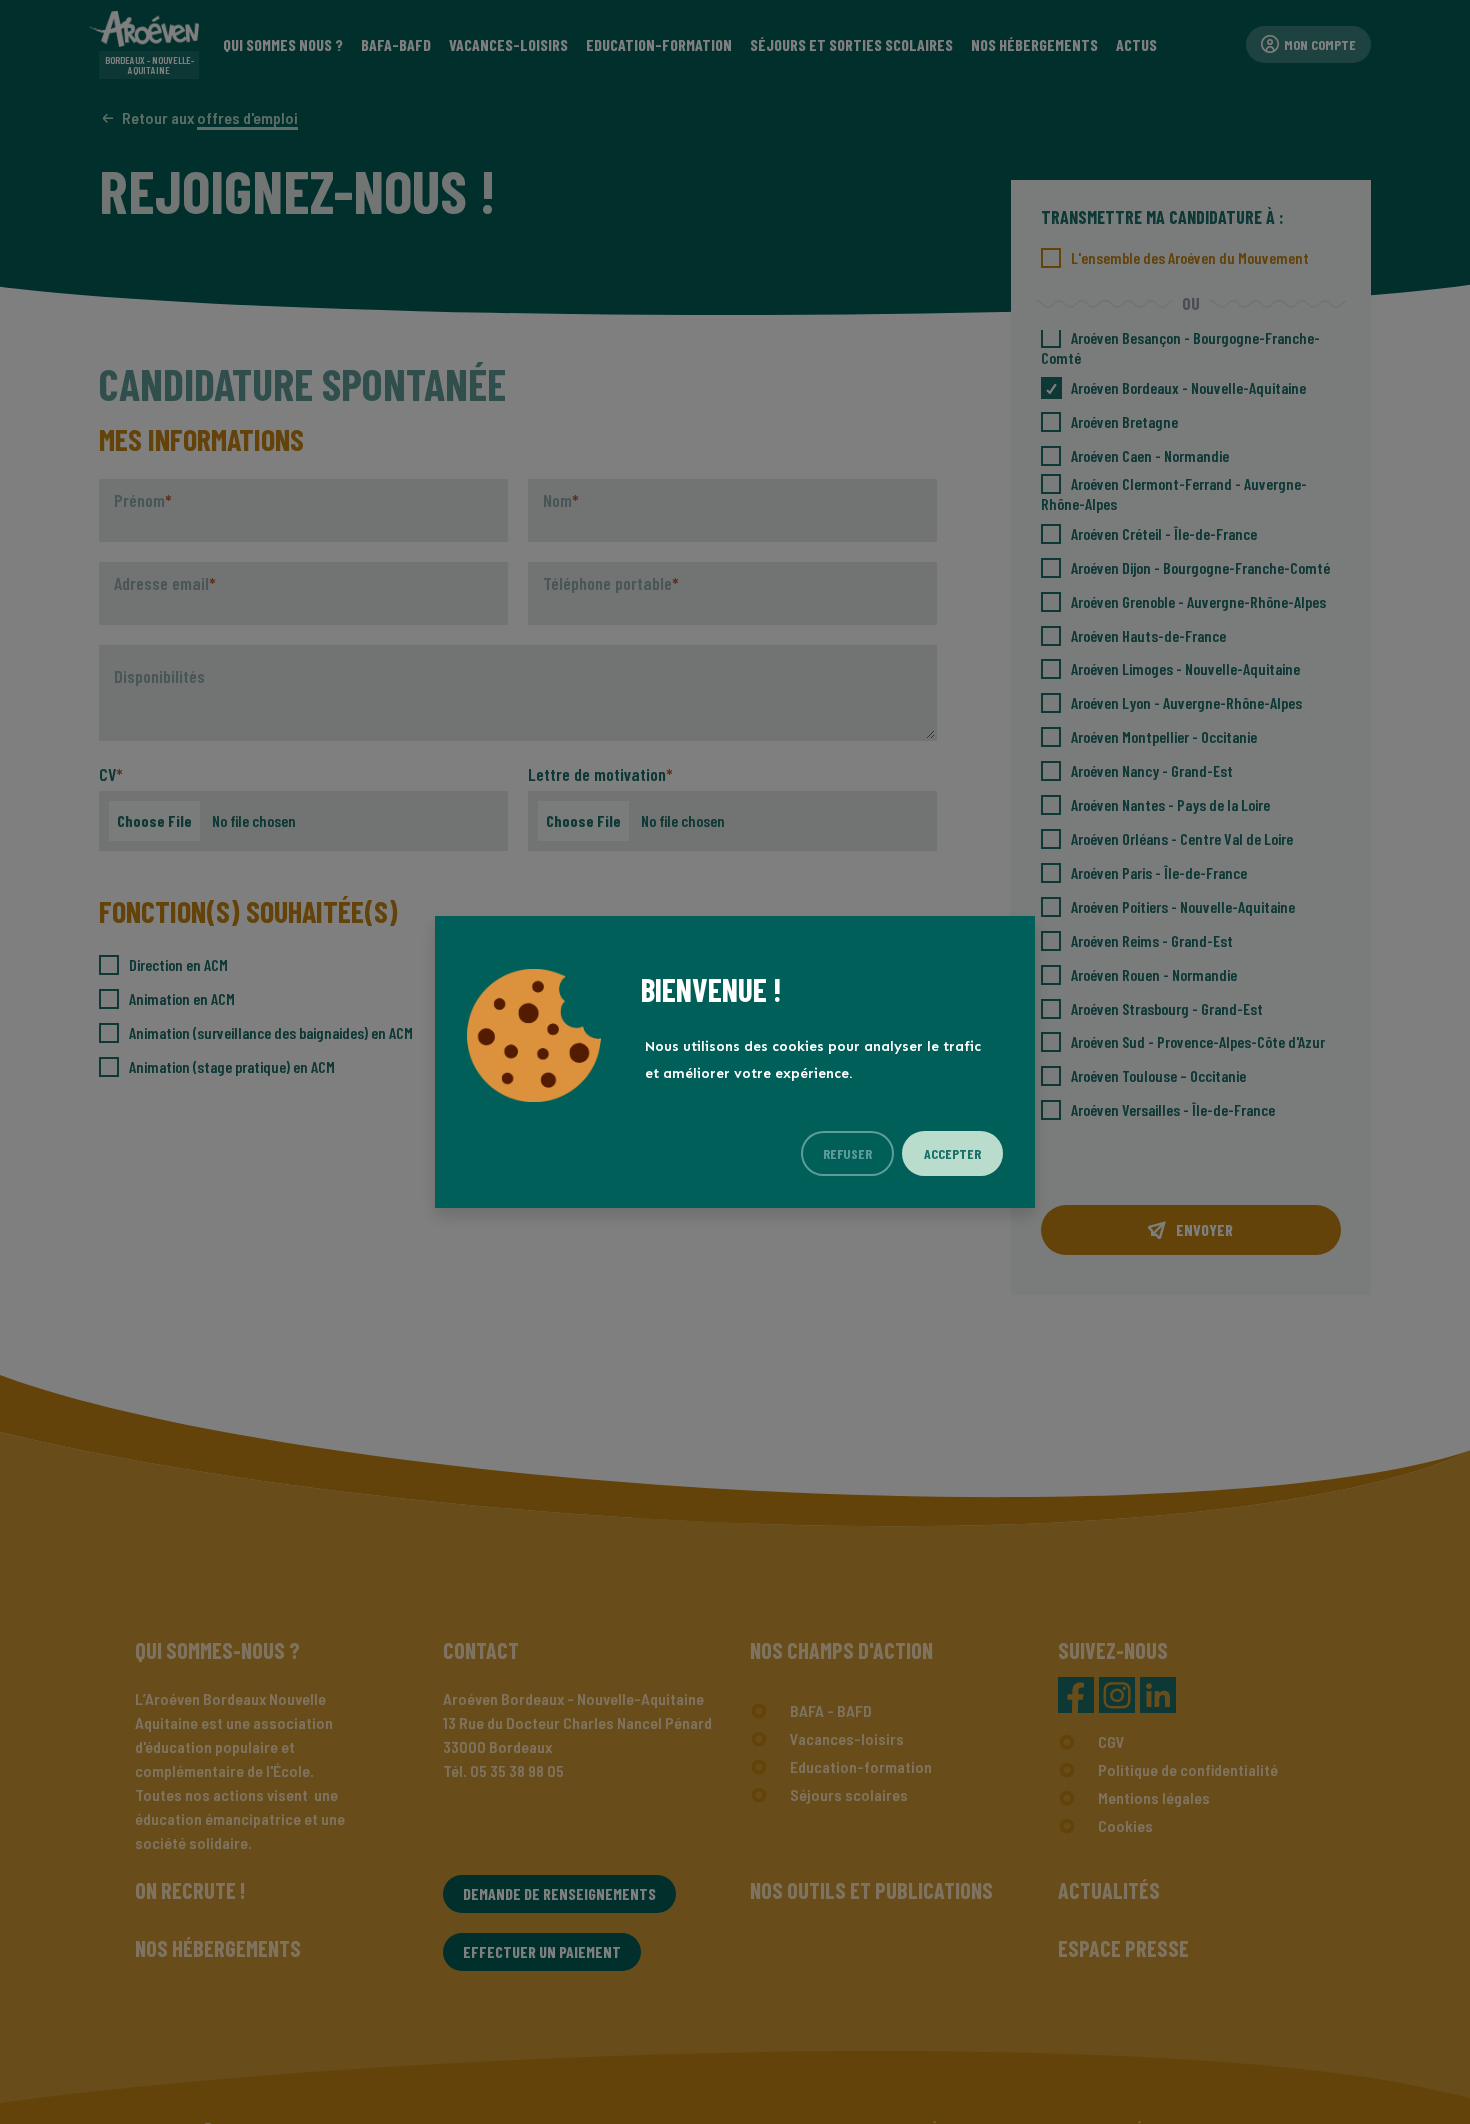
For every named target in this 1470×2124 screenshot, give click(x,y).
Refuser (847, 1153)
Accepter (952, 1153)
